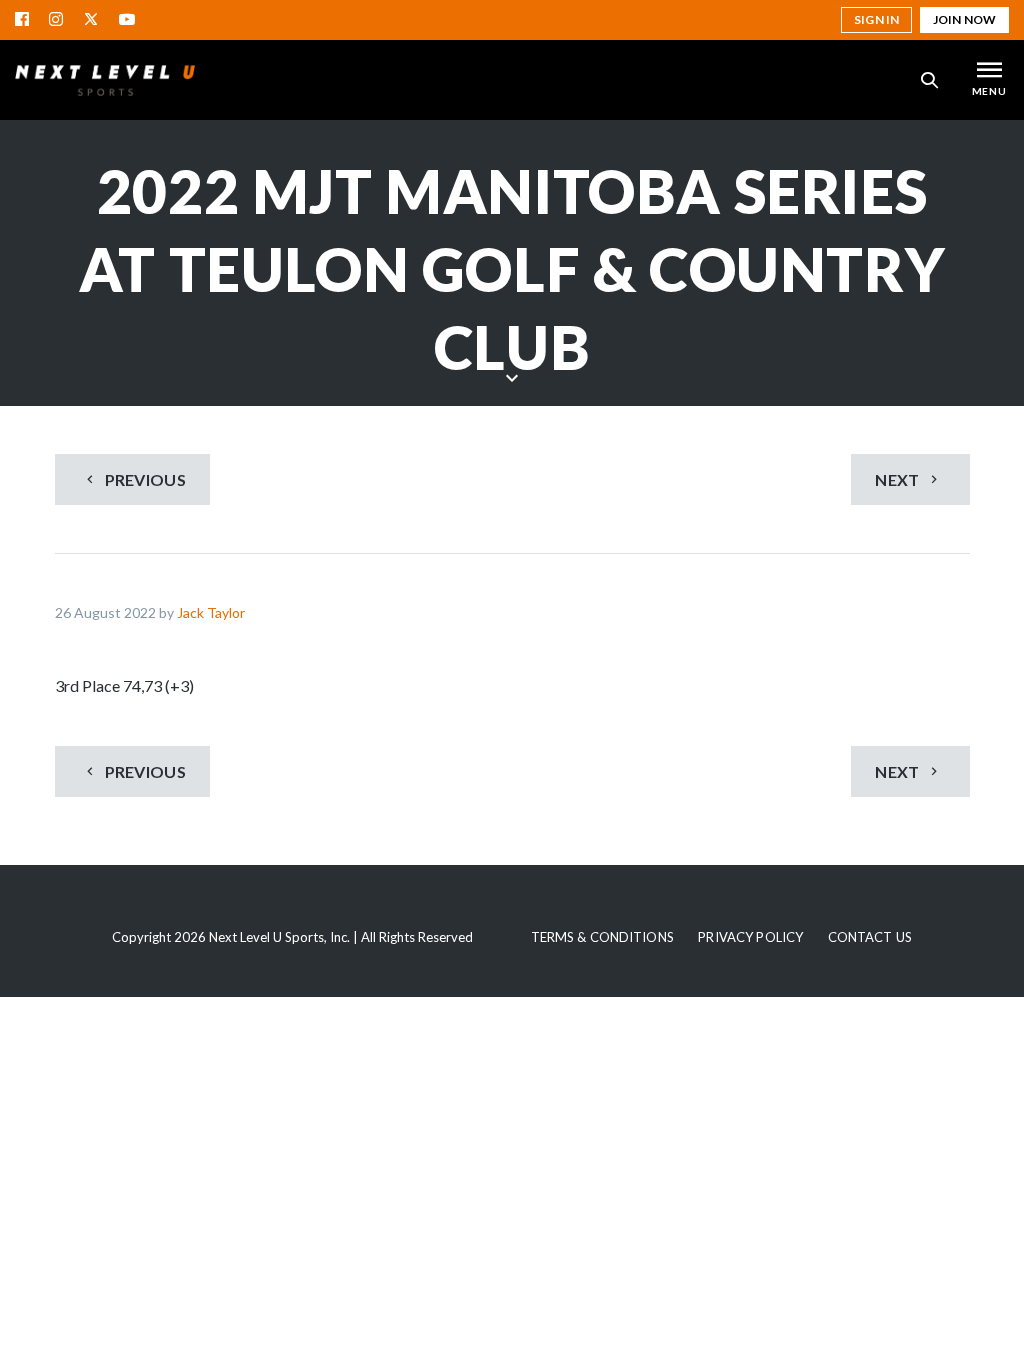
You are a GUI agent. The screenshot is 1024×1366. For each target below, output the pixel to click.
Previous (143, 479)
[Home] (105, 80)
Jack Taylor (211, 612)
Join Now (964, 19)
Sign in (876, 19)
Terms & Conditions (602, 937)
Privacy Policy (750, 937)
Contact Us (870, 937)
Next (899, 479)
